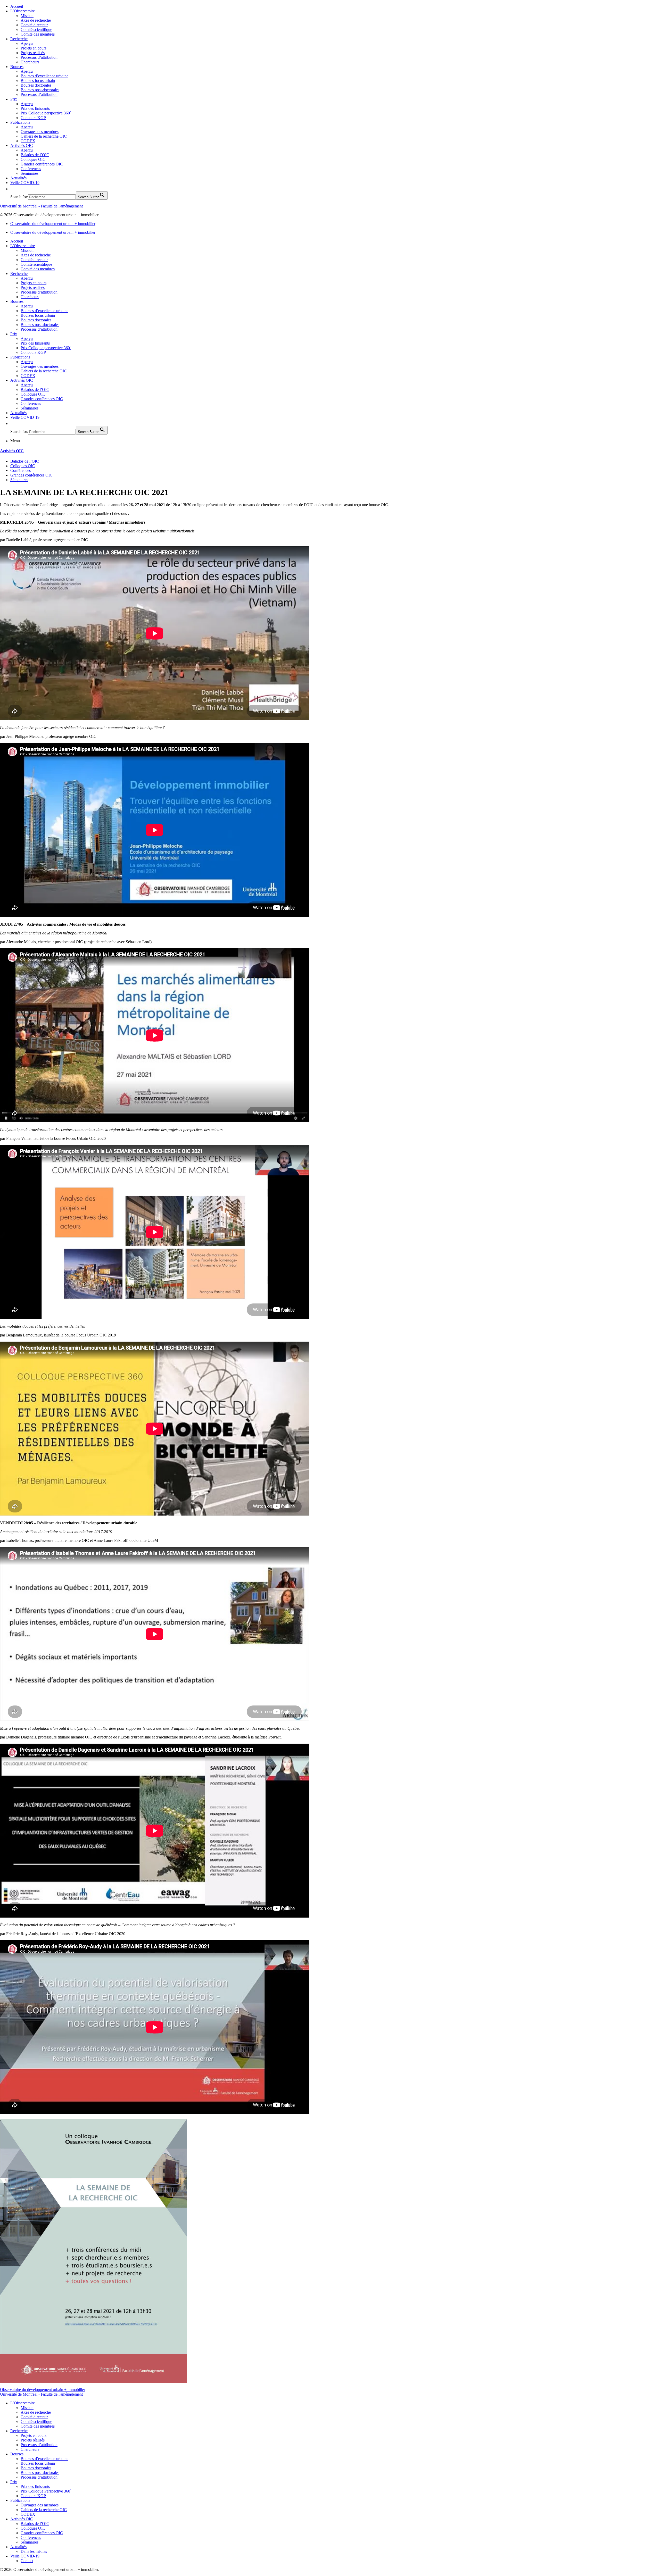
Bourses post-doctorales (40, 90)
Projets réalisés (33, 53)
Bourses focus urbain (38, 81)
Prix (14, 99)
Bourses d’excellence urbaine (44, 76)
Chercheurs (30, 62)
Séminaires (30, 173)
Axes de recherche (36, 20)
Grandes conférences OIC (42, 164)
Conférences (31, 169)
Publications (20, 122)
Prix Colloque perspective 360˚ (46, 113)
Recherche (19, 39)
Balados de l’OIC (35, 155)
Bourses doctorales (36, 85)
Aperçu (27, 43)
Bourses (17, 67)
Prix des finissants (35, 108)
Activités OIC (22, 145)
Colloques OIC (33, 159)
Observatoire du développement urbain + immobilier (53, 224)
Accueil (17, 6)
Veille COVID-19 (25, 183)
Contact (27, 2561)
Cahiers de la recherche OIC (44, 136)
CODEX (28, 141)
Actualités (18, 178)
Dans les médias (34, 2551)
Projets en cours (34, 48)
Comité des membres (38, 34)
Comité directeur (34, 25)
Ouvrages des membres (40, 132)
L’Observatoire (23, 11)
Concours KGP (33, 118)
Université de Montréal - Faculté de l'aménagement (41, 206)
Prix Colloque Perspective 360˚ (46, 2491)
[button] (13, 189)
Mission (27, 16)
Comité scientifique (36, 30)
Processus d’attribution (39, 57)
